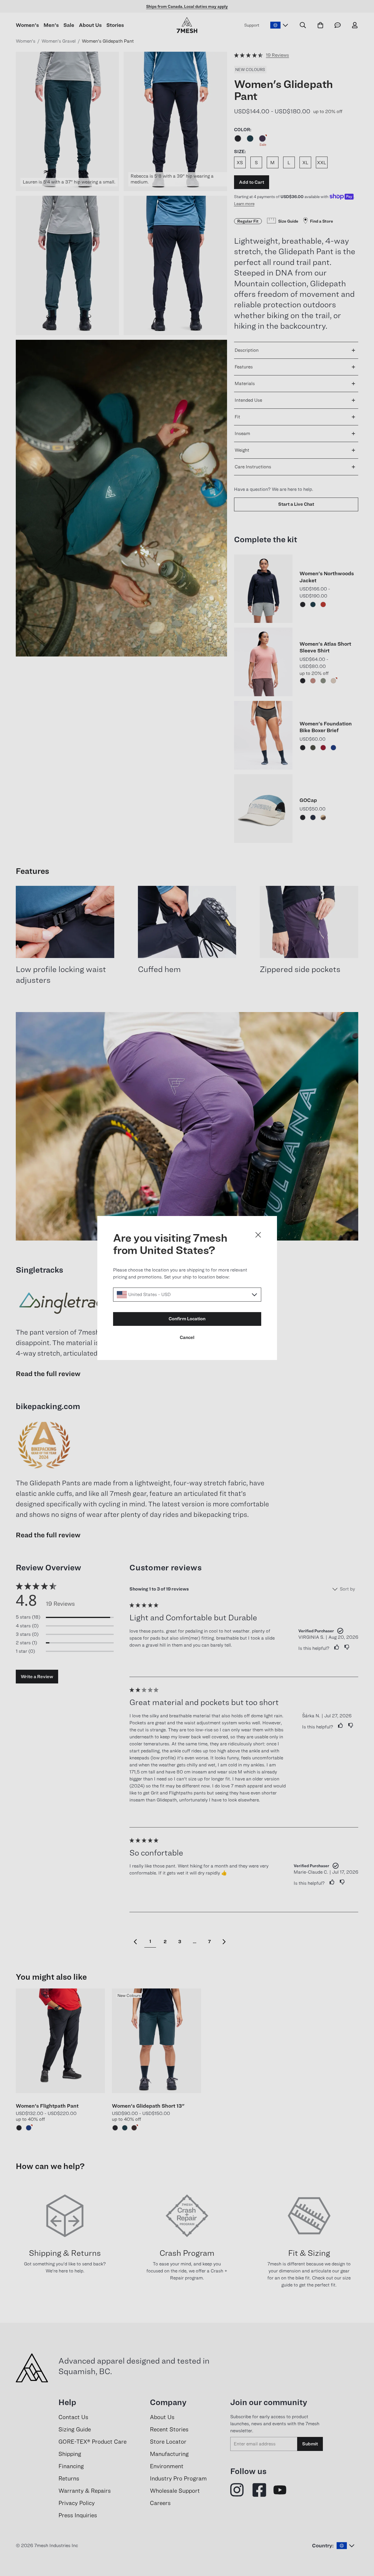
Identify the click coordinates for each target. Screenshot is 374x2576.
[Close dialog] (258, 1235)
